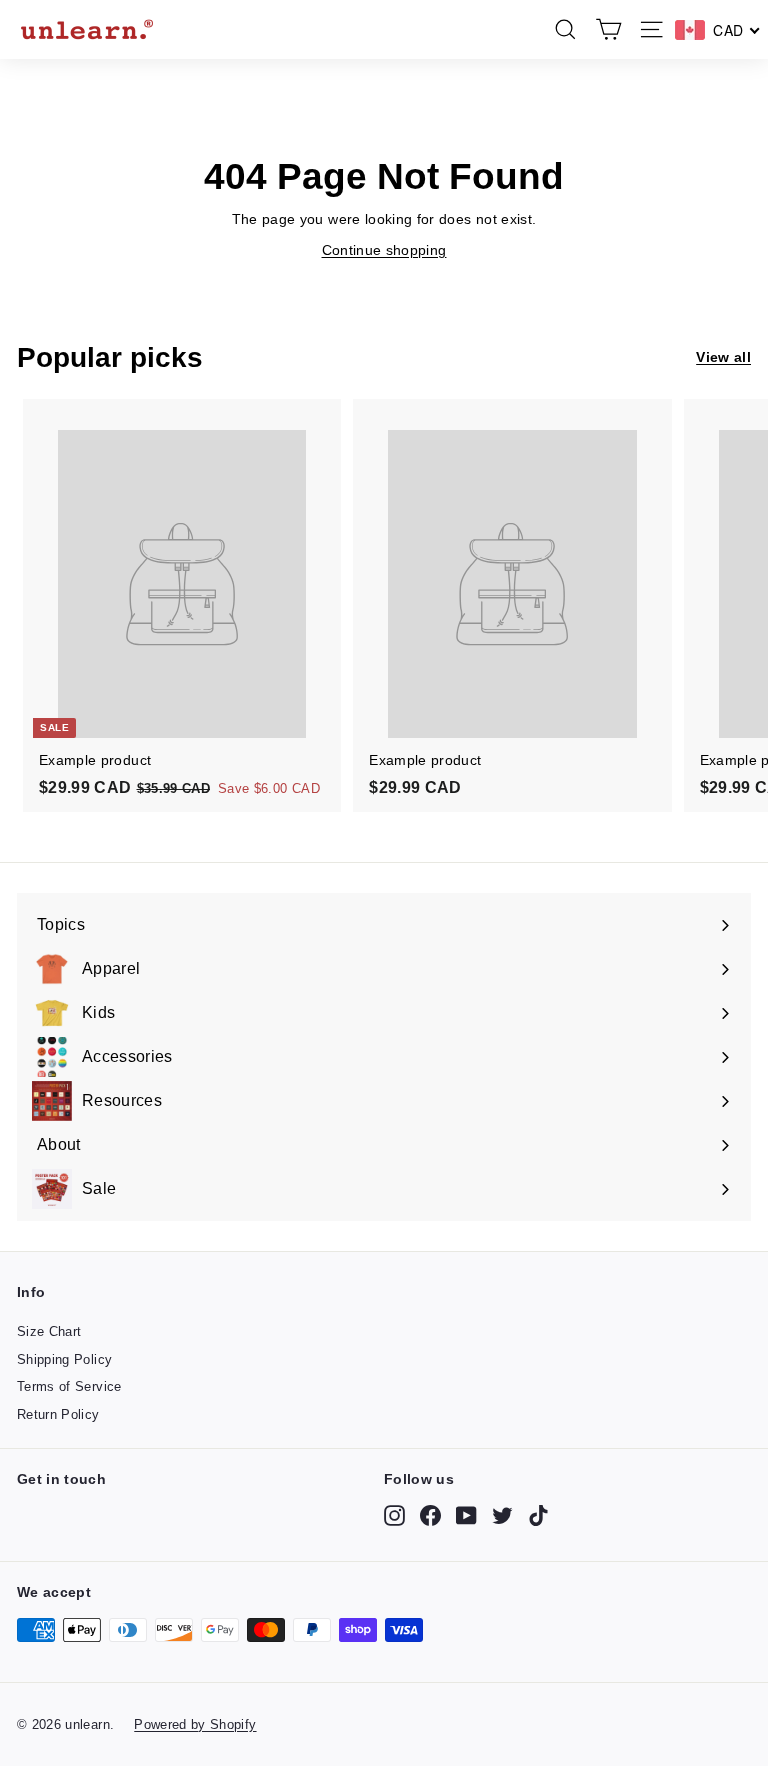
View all (723, 357)
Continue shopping (384, 250)
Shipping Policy (64, 1359)
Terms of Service (69, 1386)
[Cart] (608, 29)
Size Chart (49, 1331)
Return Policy (58, 1414)
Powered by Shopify (195, 1724)
